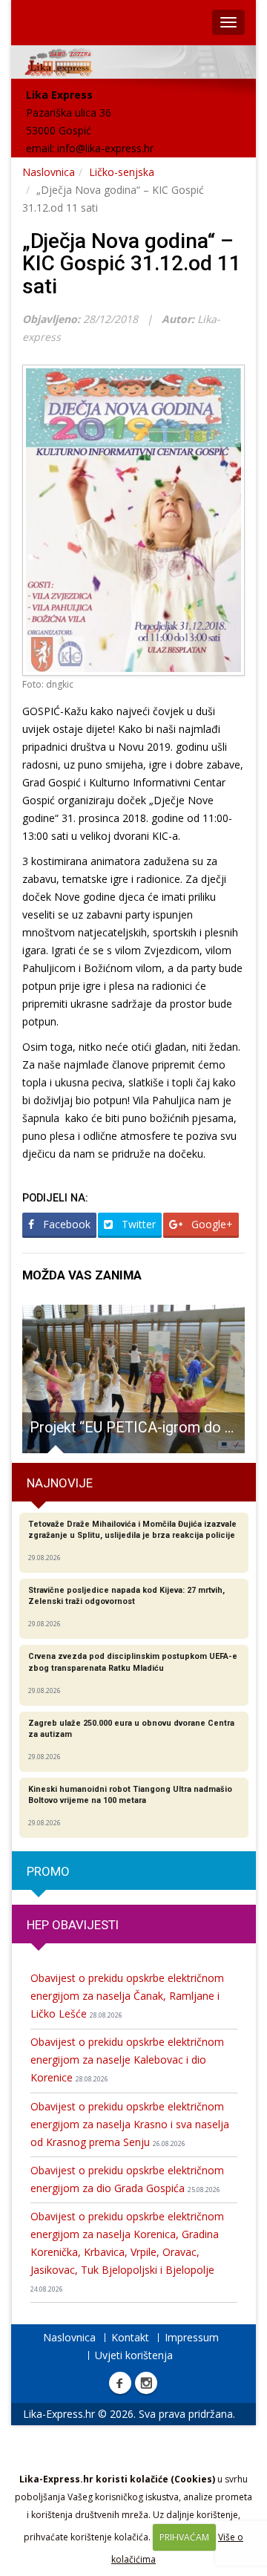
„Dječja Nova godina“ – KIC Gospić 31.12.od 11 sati (132, 264)
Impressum (192, 2337)
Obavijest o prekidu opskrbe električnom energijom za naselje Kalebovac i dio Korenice (127, 2060)
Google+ (211, 1224)
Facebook (65, 1224)
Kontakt (130, 2337)
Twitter (137, 1224)
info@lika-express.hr (105, 148)
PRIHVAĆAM (184, 2537)
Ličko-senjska (122, 172)
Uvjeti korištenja (134, 2355)
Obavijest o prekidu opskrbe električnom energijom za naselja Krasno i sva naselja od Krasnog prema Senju (130, 2124)
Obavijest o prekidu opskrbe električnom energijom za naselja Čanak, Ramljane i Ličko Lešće (127, 1996)
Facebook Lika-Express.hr (120, 2383)
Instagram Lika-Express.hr (146, 2383)
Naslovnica (49, 172)
